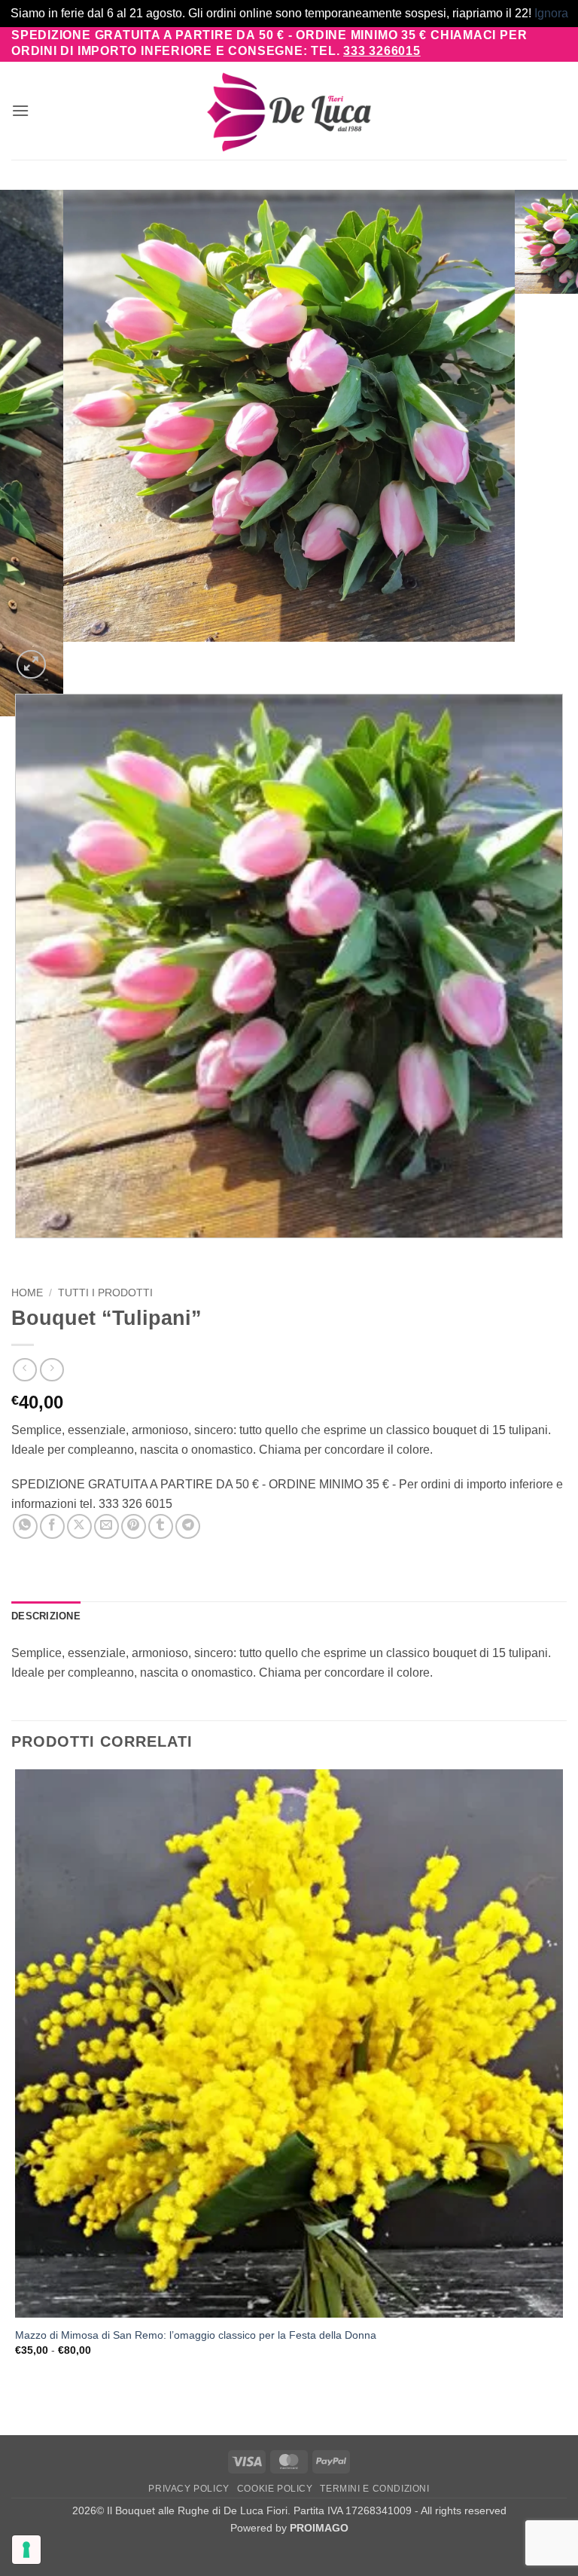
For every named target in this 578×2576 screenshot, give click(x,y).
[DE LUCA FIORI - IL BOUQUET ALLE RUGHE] (289, 111)
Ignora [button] (551, 13)
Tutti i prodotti (105, 1293)
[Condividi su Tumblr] (161, 1526)
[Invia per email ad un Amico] (106, 1526)
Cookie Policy (275, 2489)
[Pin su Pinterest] (134, 1526)
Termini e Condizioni (374, 2489)
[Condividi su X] (79, 1526)
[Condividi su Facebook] (52, 1526)
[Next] (67, 656)
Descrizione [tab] (46, 1616)
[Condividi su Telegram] (188, 1526)
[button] (20, 110)
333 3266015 (382, 51)
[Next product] (24, 1370)
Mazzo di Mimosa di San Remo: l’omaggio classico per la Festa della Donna (196, 2335)
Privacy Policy (189, 2489)
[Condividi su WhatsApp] (25, 1526)
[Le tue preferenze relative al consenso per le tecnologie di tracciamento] (26, 2550)
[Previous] (18, 1253)
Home (27, 1293)
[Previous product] (52, 1370)
